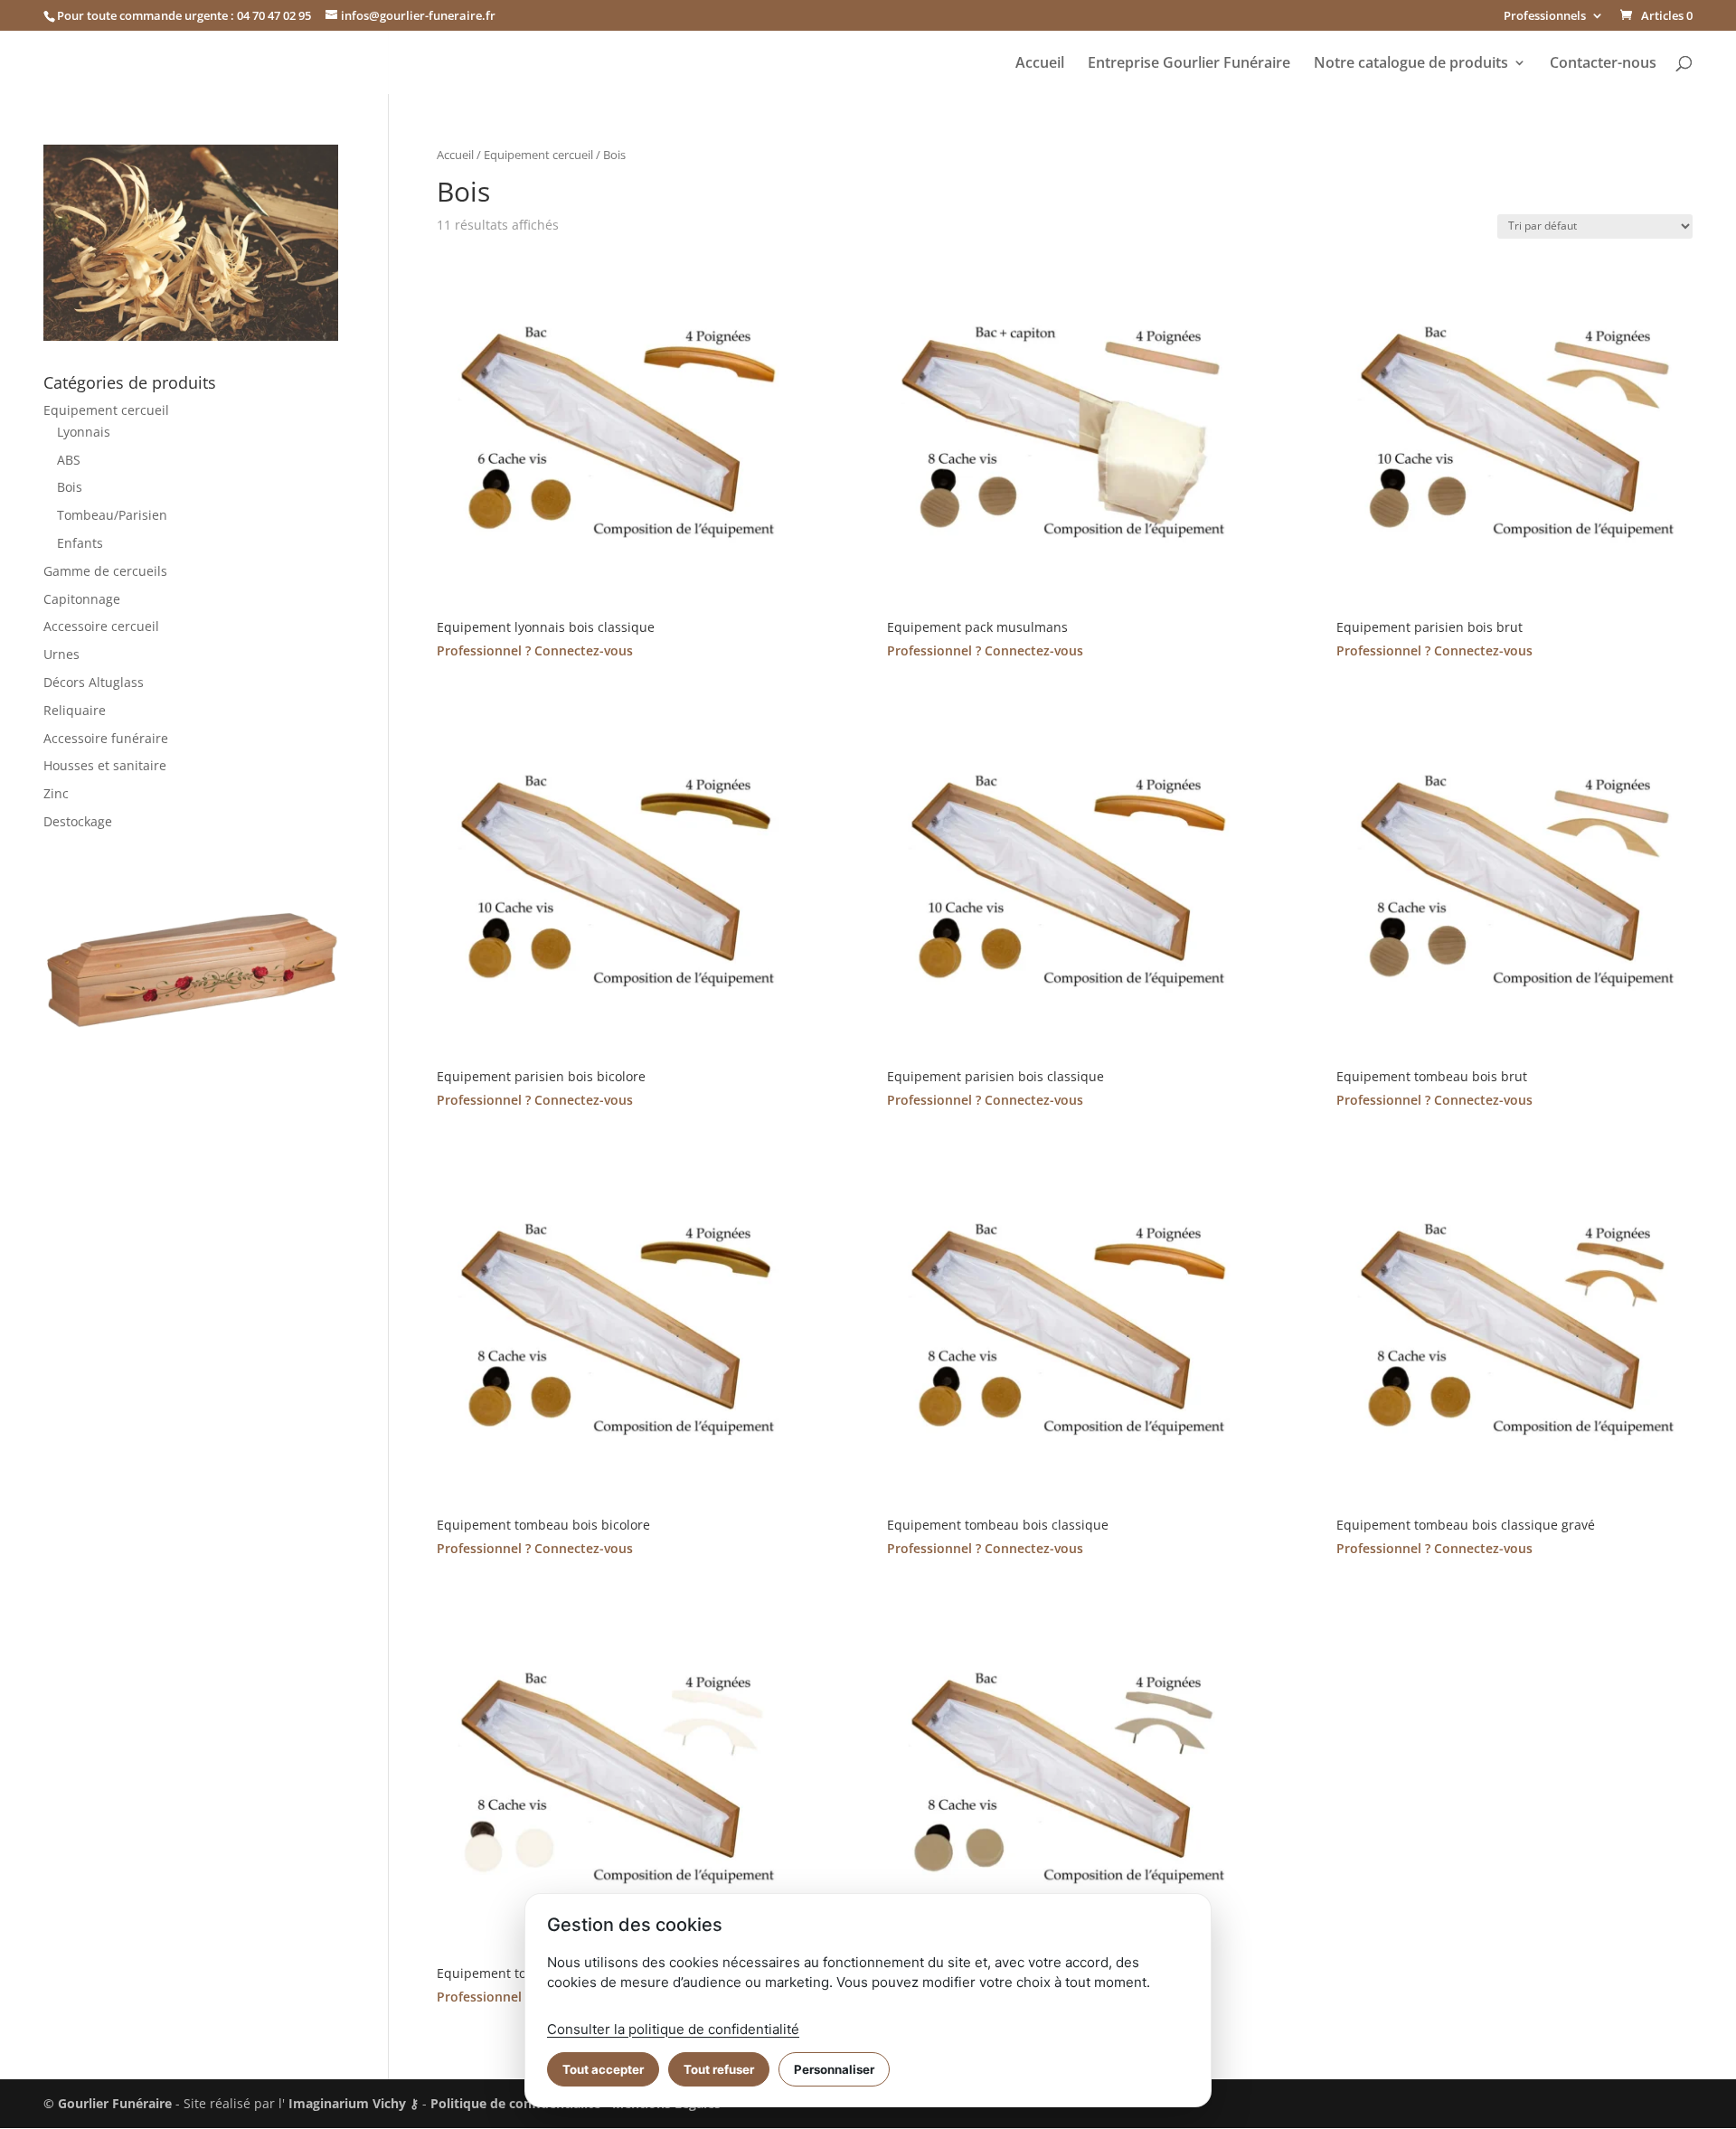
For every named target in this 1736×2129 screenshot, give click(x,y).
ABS (69, 460)
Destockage (78, 821)
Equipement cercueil (538, 155)
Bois (70, 487)
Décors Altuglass (94, 682)
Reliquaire (75, 710)
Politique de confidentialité (515, 2103)
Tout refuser (719, 2069)
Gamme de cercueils (105, 571)
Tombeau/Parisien (112, 515)
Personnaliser (834, 2069)
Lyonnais (84, 432)
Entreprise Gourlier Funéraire (1189, 64)
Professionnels (1545, 17)
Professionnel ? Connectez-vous (535, 650)
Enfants (80, 543)
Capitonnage (82, 599)
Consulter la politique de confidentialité (673, 2029)
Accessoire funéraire (106, 738)
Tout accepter (603, 2069)
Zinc (56, 793)
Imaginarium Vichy (347, 2103)
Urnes (61, 654)
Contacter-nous (1603, 64)
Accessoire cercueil (101, 626)
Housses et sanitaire (105, 765)
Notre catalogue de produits (1411, 64)
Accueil (1040, 64)
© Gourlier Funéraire (108, 2103)
